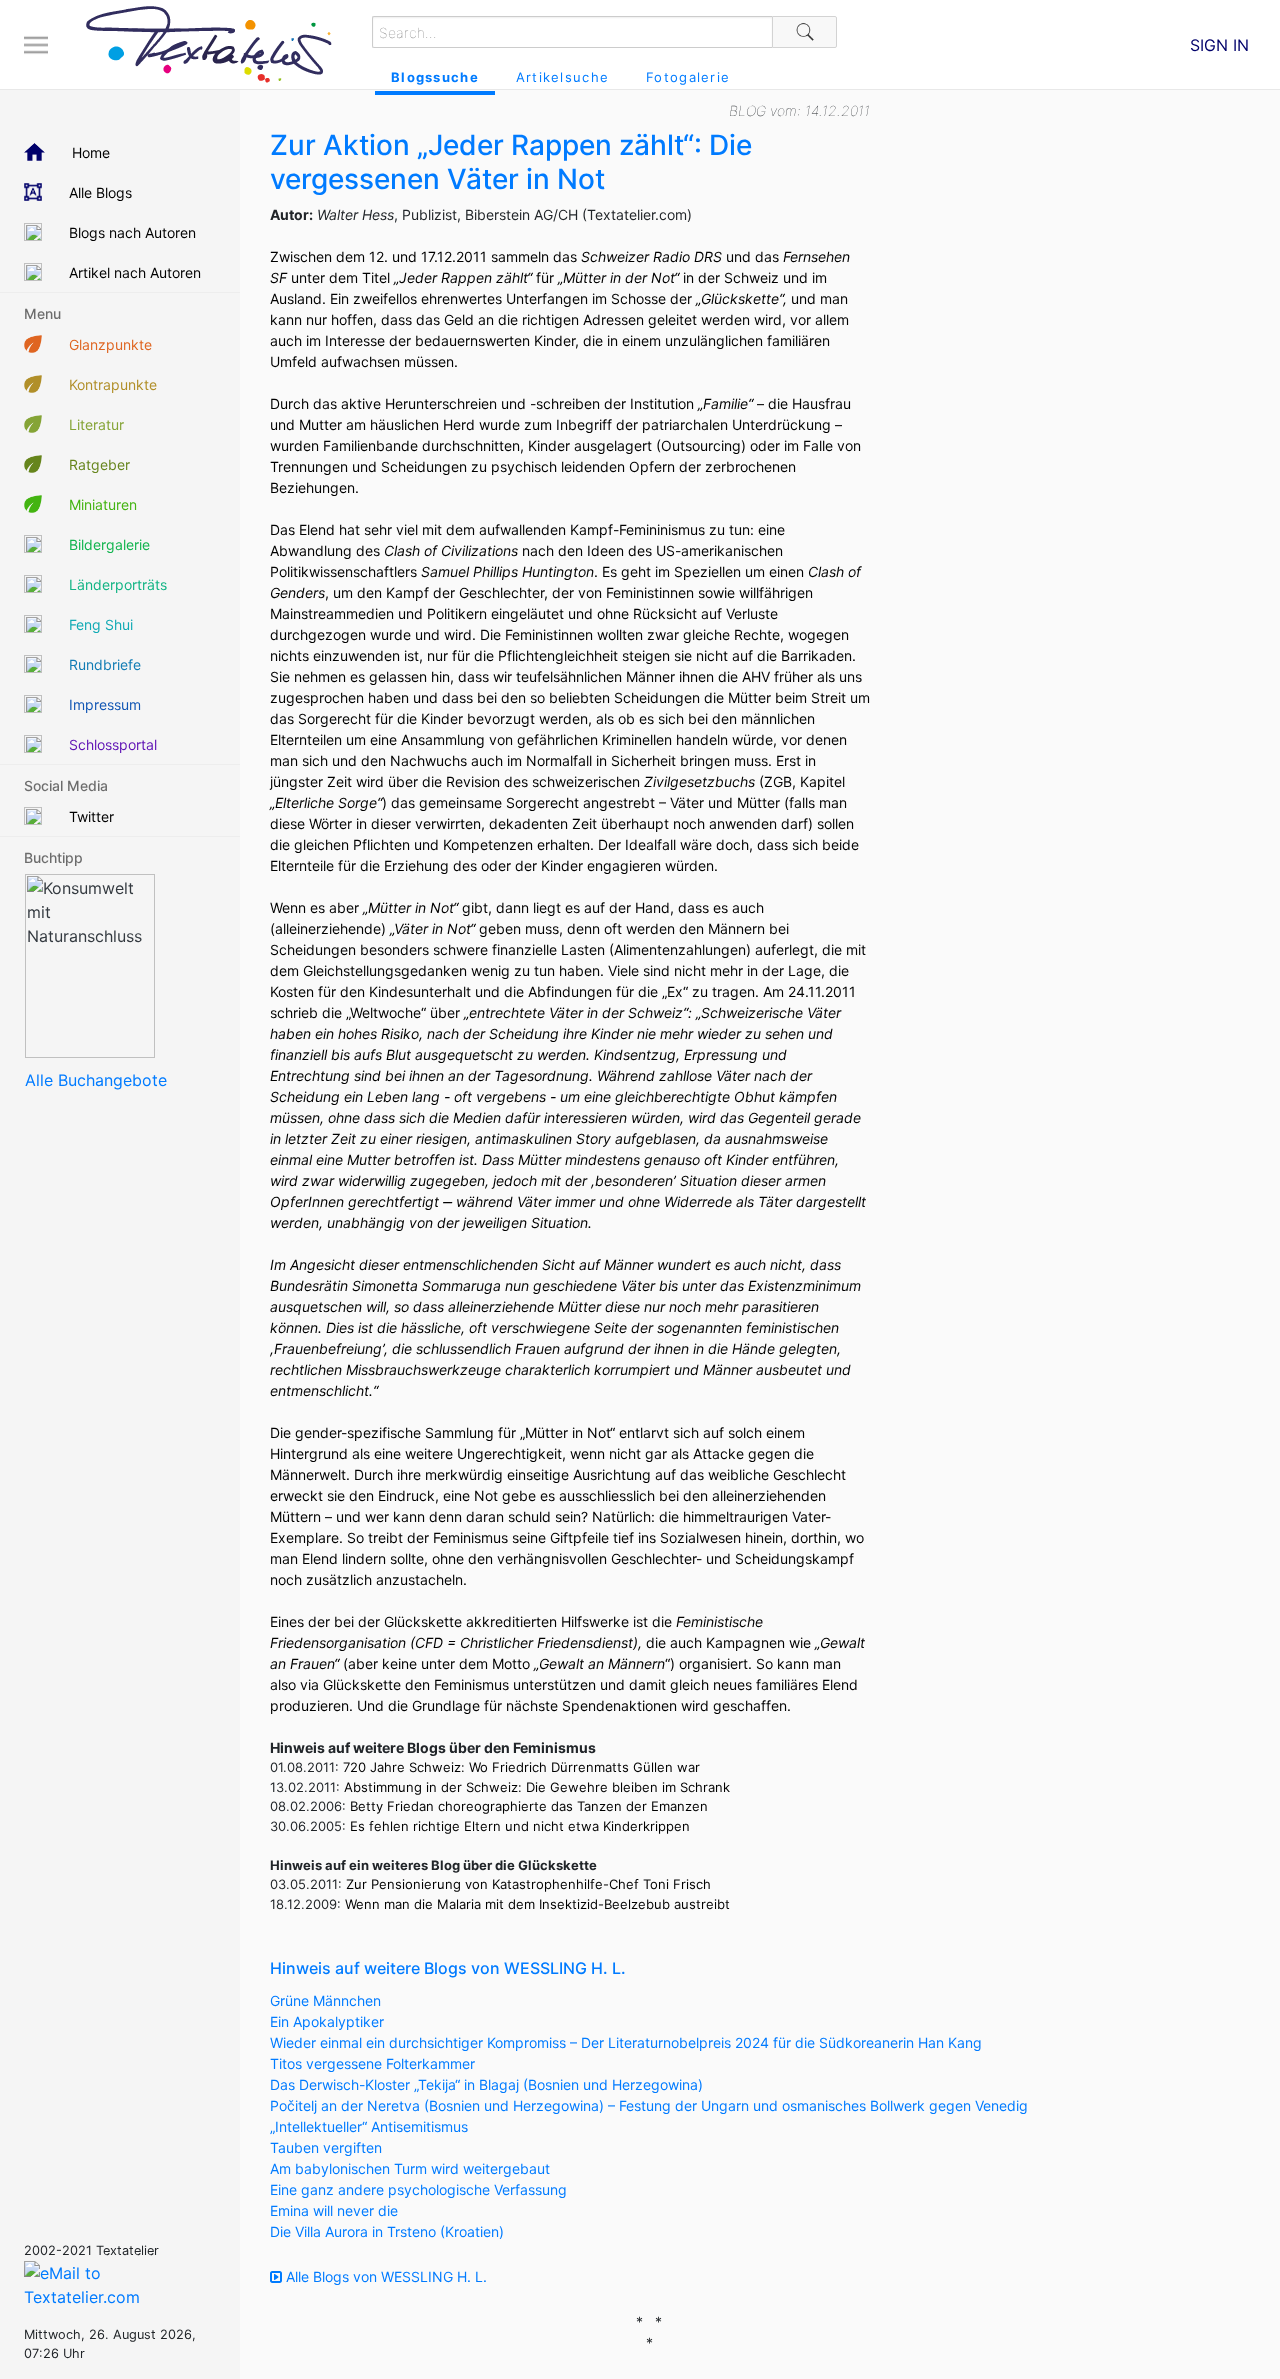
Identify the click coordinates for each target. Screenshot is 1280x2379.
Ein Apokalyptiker (327, 2021)
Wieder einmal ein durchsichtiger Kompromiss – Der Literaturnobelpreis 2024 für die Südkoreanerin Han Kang (626, 2042)
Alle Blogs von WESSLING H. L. (384, 2276)
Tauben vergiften (326, 2147)
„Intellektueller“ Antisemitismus (369, 2126)
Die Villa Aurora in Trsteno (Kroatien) (387, 2231)
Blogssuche (435, 77)
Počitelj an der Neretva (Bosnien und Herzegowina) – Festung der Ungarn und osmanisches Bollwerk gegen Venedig (649, 2105)
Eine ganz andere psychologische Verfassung (418, 2189)
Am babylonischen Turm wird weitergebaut (410, 2168)
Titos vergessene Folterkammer (372, 2063)
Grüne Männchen (325, 2000)
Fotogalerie (688, 77)
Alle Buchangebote (96, 1080)
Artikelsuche (562, 77)
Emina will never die (334, 2210)
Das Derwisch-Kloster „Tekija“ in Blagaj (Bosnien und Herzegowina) (486, 2084)
